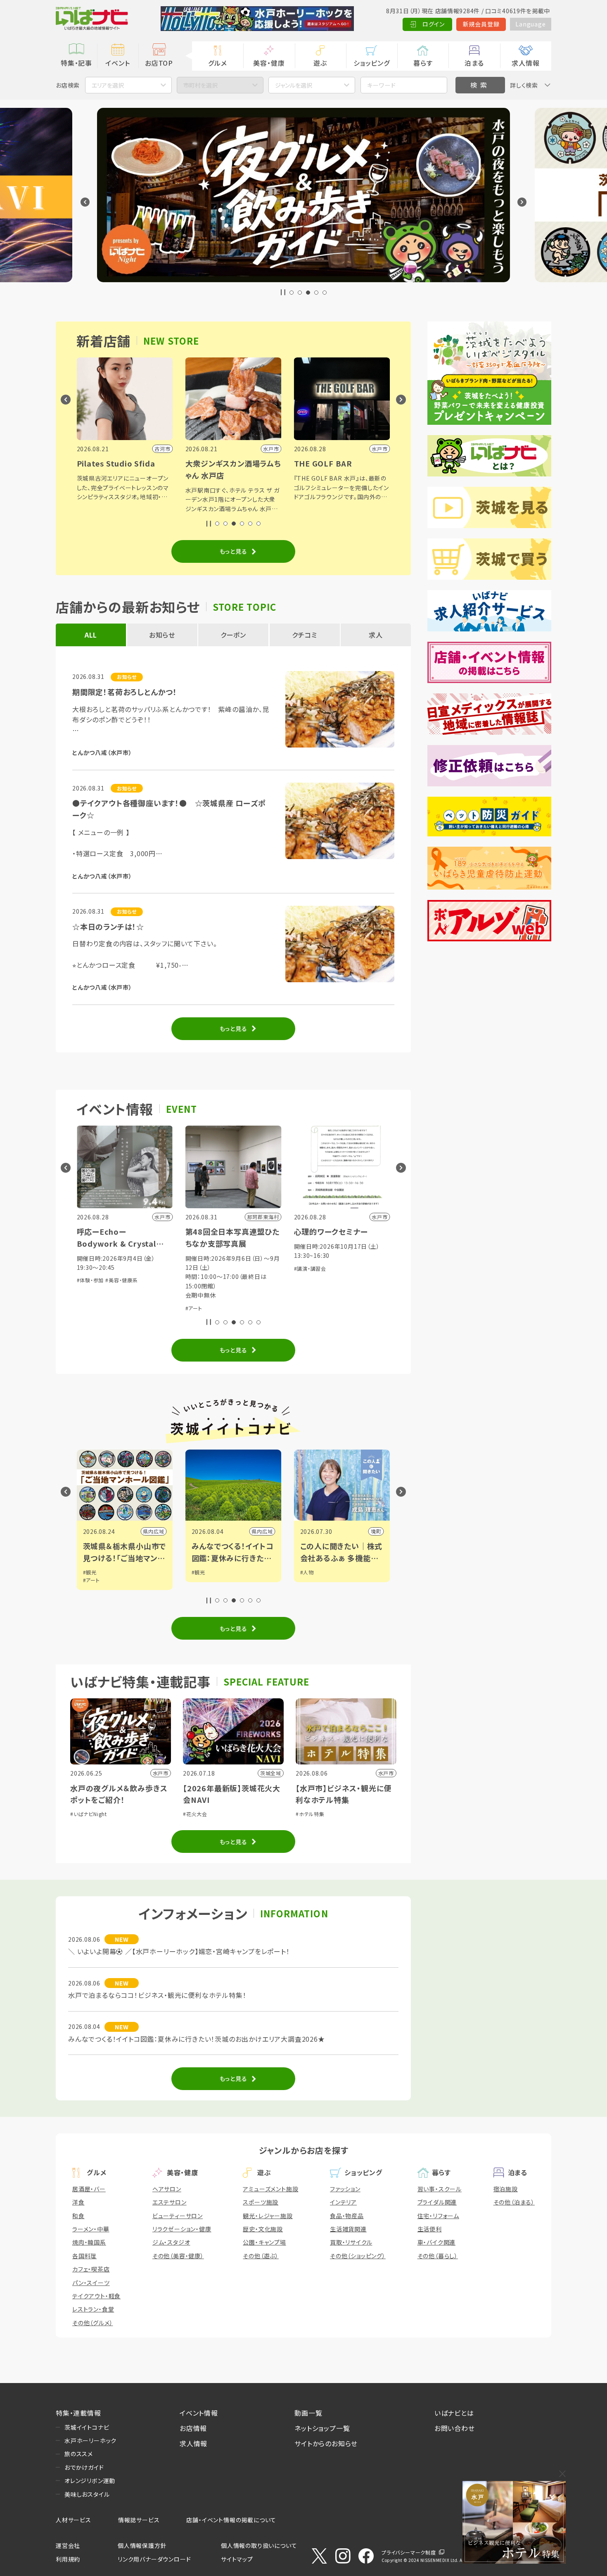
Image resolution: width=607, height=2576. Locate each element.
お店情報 (193, 2428)
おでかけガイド (84, 2467)
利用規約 (68, 2559)
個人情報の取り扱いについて (259, 2545)
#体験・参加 (90, 1280)
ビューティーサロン (178, 2216)
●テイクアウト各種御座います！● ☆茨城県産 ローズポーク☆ (169, 809)
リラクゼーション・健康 (182, 2229)
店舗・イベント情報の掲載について (231, 2520)
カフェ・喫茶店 (91, 2269)
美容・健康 (269, 63)
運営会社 (68, 2545)
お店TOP (159, 63)
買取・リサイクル (351, 2242)
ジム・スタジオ (171, 2242)
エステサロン (170, 2202)
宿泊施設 (506, 2189)
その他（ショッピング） (358, 2256)
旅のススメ (79, 2454)
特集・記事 (76, 63)
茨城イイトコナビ (87, 2427)
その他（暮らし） (438, 2256)
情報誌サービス (139, 2520)
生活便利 (430, 2229)
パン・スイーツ (91, 2283)
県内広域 (153, 1531)
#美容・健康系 (122, 1280)
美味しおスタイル (87, 2494)
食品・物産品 (347, 2216)
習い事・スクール (440, 2189)
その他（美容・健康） (178, 2256)
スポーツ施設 (261, 2202)
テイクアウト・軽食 (96, 2296)
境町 (376, 1531)
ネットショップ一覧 (322, 2428)
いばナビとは (454, 2413)
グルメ (217, 63)
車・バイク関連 (437, 2242)
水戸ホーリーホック (90, 2440)
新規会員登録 (481, 24)
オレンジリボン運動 (90, 2481)
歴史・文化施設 (263, 2229)
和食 (78, 2216)
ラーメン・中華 (91, 2229)
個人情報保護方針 (142, 2545)
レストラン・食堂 (93, 2309)
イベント (117, 63)
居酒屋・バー (89, 2189)
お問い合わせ (455, 2428)
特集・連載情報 (78, 2413)
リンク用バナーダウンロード (154, 2559)
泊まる (474, 63)
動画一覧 (308, 2413)
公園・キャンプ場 (264, 2242)
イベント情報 (199, 2413)
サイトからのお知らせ (326, 2443)
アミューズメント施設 (270, 2189)
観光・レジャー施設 (268, 2216)
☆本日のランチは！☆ (108, 926)
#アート (194, 1308)
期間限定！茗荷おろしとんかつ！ (125, 692)
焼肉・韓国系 (89, 2242)
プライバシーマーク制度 (409, 2552)
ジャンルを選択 (294, 85)
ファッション (345, 2189)
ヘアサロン (167, 2189)
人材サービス (74, 2520)
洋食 (78, 2202)
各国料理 (84, 2256)
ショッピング (372, 63)
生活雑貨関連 (348, 2229)
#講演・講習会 (310, 1268)
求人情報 (525, 63)
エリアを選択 (108, 85)
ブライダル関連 (437, 2202)
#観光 (90, 1572)
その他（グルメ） (92, 2323)
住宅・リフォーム (438, 2216)
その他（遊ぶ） (261, 2256)
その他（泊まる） (514, 2202)
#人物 (307, 1572)
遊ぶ (320, 63)
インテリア (343, 2202)
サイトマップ (237, 2559)
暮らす (423, 63)
